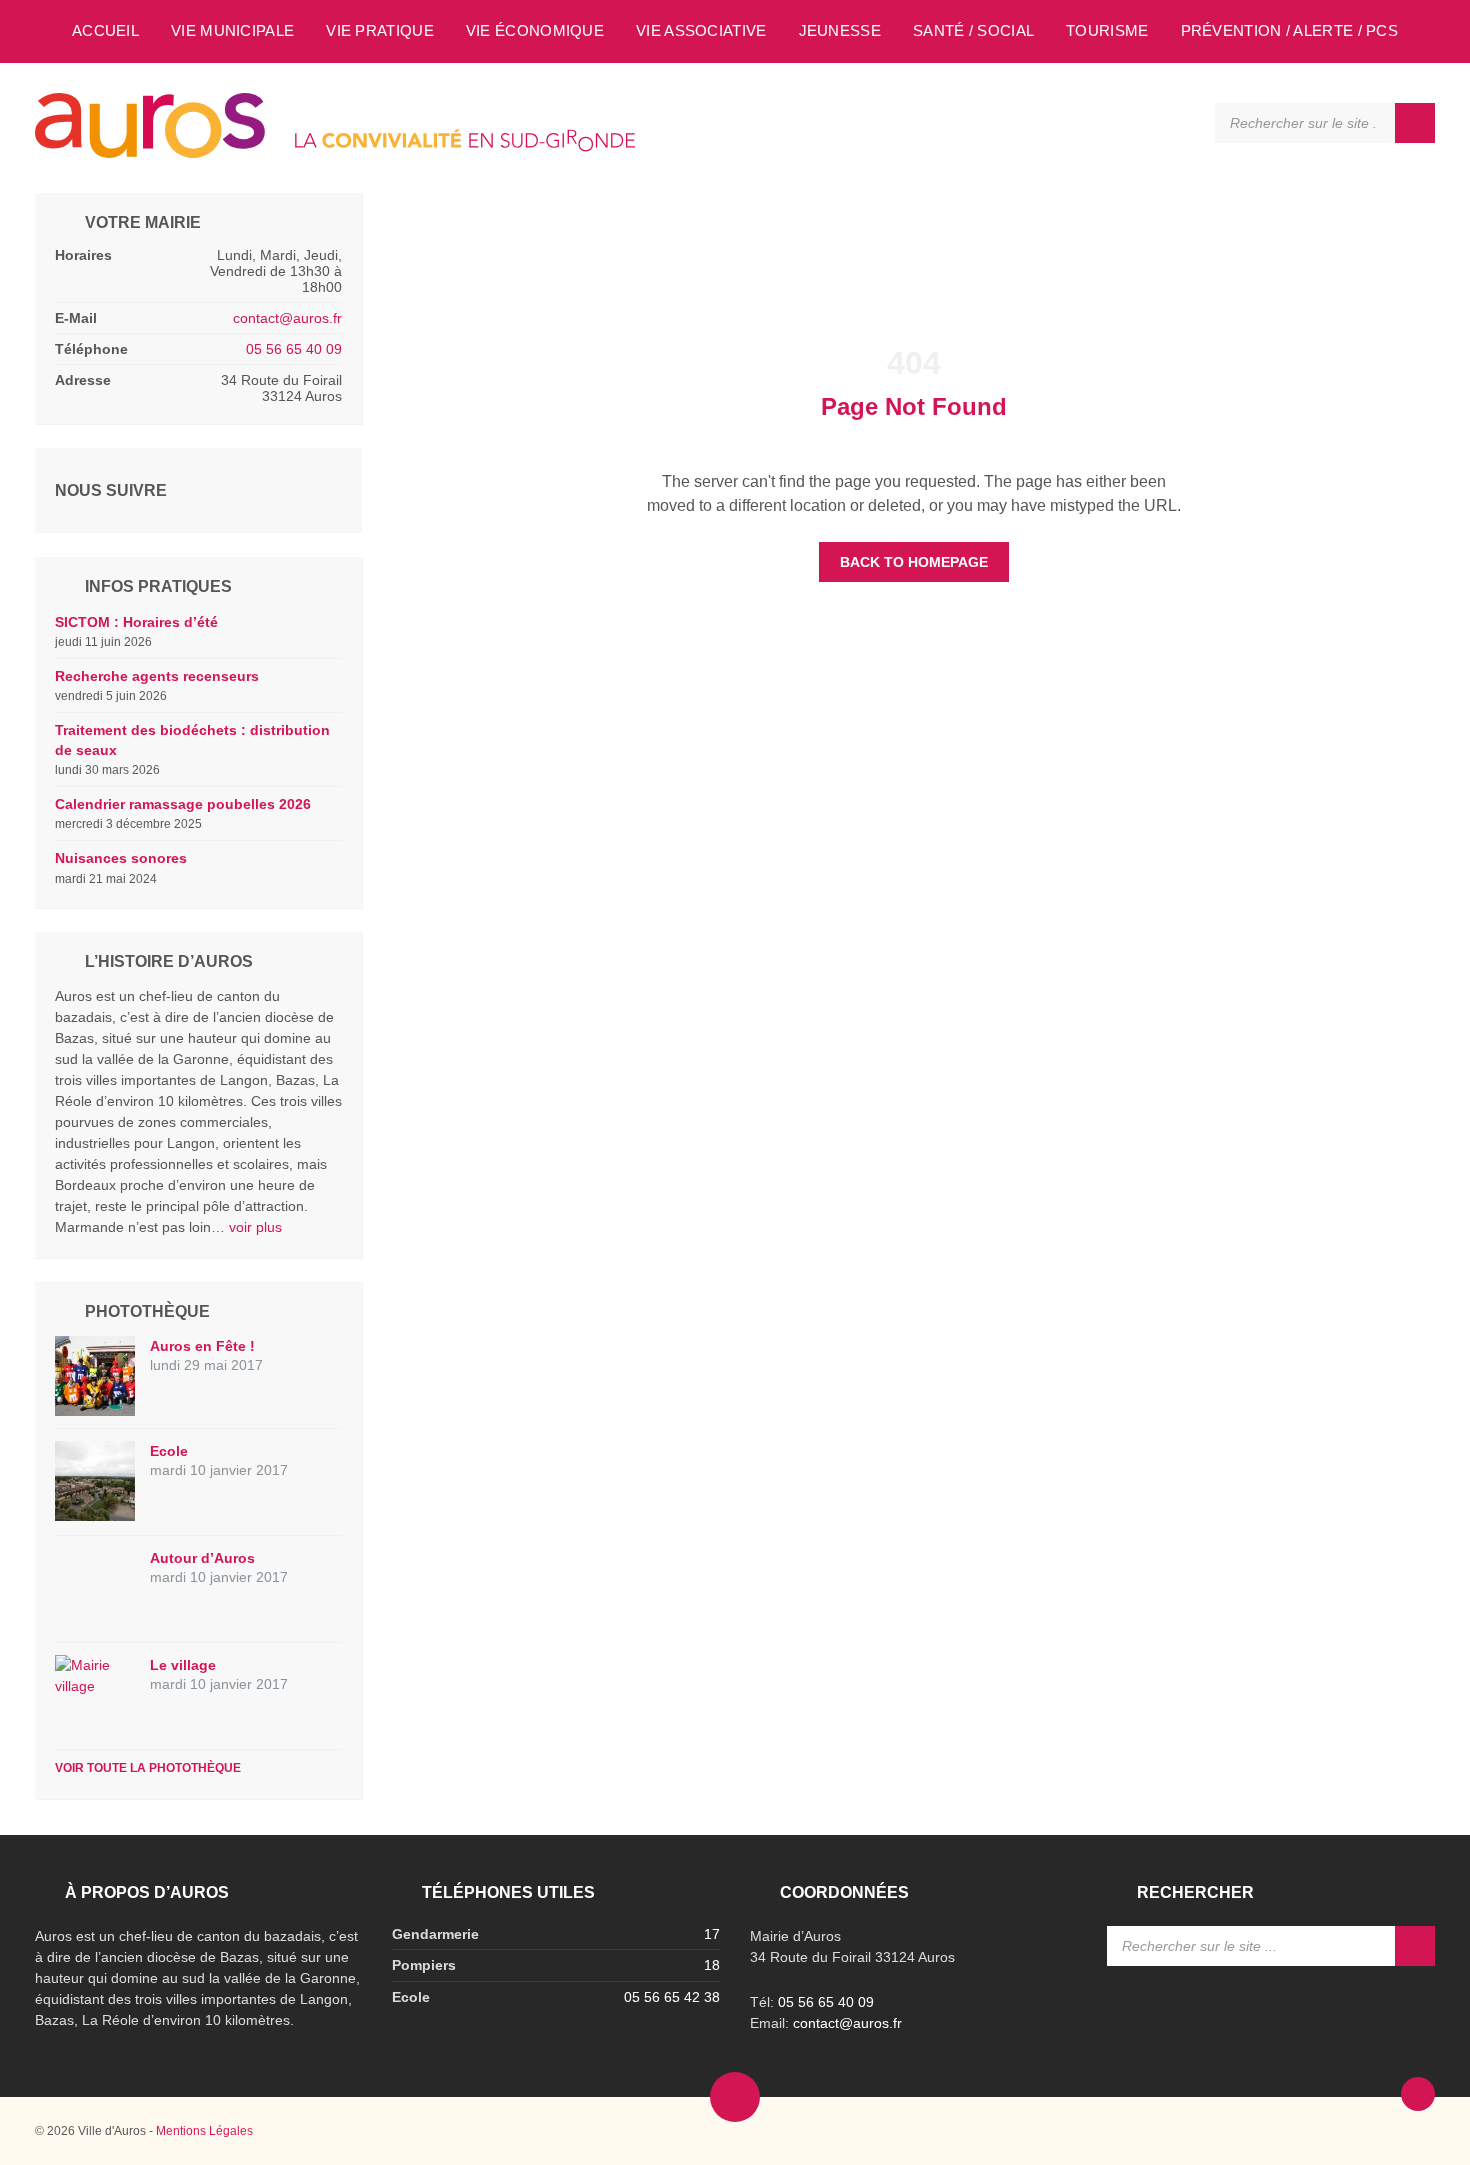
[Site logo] (335, 152)
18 (712, 1965)
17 (712, 1934)
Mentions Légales (204, 2131)
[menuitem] (105, 30)
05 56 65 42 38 (672, 1997)
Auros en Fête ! (202, 1346)
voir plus (255, 1227)
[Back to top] (1418, 2094)
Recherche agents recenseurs (157, 676)
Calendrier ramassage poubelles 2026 (183, 804)
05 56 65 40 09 (294, 349)
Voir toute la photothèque (148, 1768)
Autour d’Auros (202, 1558)
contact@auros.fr (287, 318)
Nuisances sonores (121, 858)
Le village (183, 1665)
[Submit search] (1415, 123)
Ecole (169, 1451)
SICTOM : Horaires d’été (136, 622)
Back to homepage (914, 562)
